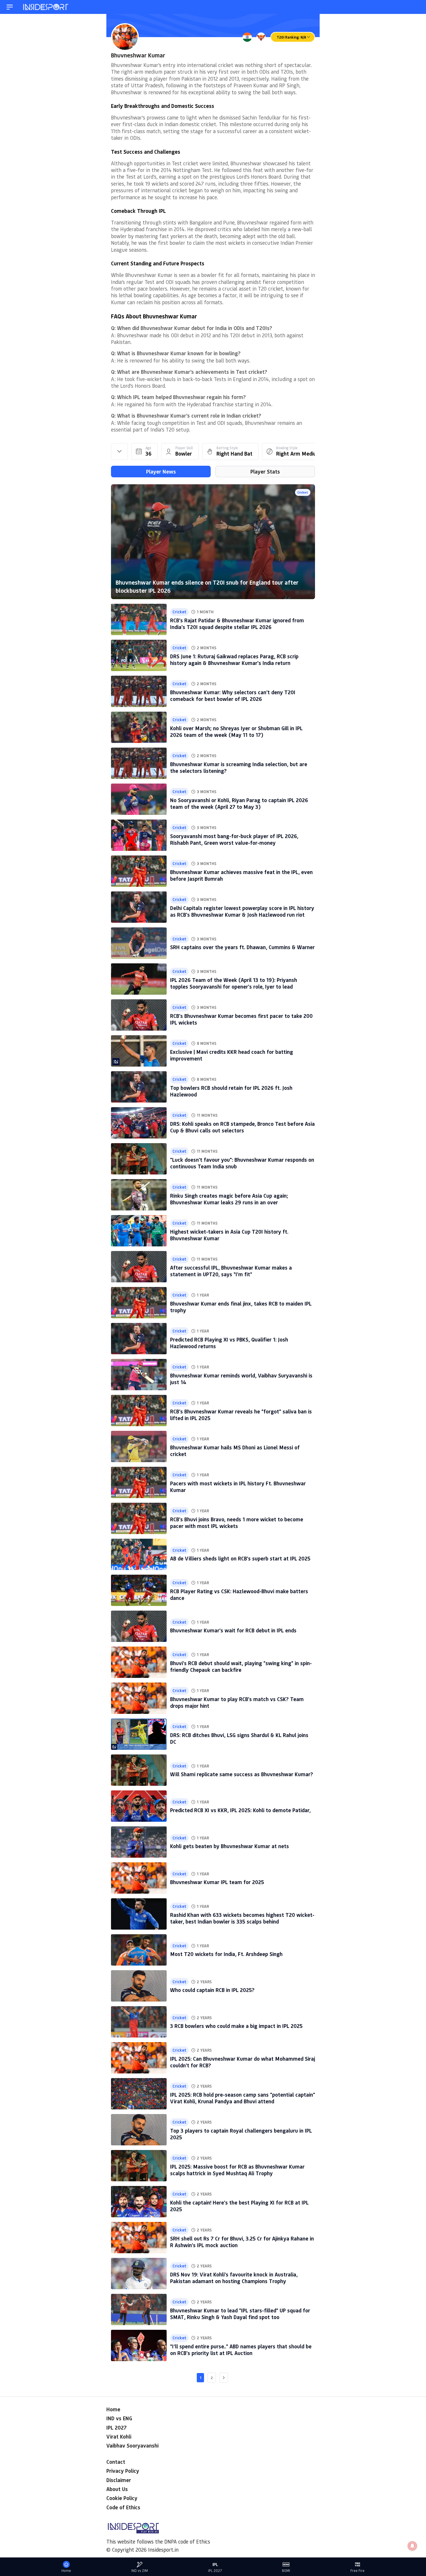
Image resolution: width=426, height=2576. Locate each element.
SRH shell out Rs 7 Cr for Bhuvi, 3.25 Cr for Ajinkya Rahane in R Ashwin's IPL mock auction (242, 2242)
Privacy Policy (123, 2471)
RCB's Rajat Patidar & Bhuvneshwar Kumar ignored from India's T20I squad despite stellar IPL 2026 (237, 624)
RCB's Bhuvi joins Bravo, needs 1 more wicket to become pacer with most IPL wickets (237, 1523)
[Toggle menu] (10, 7)
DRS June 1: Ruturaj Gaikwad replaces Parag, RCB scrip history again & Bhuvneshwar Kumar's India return (234, 660)
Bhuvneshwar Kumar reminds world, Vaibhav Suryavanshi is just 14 (241, 1379)
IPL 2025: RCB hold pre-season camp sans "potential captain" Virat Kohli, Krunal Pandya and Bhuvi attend (243, 2098)
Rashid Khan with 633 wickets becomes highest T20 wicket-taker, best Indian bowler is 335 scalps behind (242, 1918)
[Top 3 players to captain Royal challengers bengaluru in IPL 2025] (139, 2130)
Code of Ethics (123, 2507)
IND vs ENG (119, 2418)
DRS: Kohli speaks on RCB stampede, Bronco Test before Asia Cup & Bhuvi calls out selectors (242, 1127)
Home (113, 2409)
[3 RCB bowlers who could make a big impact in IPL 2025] (139, 2022)
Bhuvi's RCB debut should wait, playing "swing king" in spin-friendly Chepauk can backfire (241, 1666)
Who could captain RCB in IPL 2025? (212, 1990)
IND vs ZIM (140, 2571)
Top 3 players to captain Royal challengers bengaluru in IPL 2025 (241, 2134)
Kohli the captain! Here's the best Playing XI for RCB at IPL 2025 (239, 2206)
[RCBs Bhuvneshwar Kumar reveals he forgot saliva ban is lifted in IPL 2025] (139, 1411)
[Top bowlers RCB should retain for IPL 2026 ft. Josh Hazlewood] (139, 1087)
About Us (117, 2489)
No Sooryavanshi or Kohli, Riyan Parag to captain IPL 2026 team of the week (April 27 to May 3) (239, 803)
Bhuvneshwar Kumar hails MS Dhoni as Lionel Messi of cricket (235, 1451)
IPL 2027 (116, 2428)
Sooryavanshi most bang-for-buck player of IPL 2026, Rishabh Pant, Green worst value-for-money (234, 839)
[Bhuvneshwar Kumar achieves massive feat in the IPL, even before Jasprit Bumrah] (139, 871)
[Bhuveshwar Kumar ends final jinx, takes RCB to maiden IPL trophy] (139, 1303)
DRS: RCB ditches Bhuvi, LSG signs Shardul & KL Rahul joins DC (239, 1738)
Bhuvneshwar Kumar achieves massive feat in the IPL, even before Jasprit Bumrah (241, 875)
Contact (116, 2462)
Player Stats (265, 472)
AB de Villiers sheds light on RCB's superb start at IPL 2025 (240, 1558)
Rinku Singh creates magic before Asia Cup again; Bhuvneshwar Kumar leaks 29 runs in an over (229, 1199)
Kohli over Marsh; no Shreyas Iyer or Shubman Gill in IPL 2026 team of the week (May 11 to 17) (236, 732)
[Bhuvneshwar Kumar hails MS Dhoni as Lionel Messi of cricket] (139, 1446)
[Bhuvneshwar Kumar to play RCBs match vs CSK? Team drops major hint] (139, 1698)
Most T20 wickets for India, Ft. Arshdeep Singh (226, 1954)
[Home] (46, 7)
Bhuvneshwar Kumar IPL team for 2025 (217, 1882)
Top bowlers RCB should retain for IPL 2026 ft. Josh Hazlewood (231, 1091)
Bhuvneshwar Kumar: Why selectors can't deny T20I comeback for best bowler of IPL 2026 (233, 696)
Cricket (303, 492)
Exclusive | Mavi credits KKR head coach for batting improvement (232, 1055)
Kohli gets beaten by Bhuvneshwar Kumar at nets (230, 1846)
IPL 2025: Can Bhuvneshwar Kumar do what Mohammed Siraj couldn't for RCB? (243, 2062)
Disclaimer (119, 2480)
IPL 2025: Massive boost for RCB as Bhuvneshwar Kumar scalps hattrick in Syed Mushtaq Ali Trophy (237, 2170)
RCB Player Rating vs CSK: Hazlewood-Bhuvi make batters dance (239, 1595)
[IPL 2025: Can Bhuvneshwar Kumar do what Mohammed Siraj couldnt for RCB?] (139, 2058)
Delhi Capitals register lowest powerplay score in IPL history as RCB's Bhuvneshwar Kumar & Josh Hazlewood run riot (242, 911)
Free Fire (357, 2571)
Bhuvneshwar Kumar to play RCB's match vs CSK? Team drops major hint (237, 1702)
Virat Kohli (119, 2437)
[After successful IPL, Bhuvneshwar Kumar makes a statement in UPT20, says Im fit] (139, 1267)
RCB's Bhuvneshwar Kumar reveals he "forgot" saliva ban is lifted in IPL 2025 (241, 1415)
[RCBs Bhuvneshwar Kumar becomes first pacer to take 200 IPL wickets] (139, 1015)
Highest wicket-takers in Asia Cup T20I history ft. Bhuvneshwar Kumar (229, 1235)
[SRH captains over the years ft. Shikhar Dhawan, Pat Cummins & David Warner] (139, 943)
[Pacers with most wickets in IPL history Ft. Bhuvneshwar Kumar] (139, 1482)
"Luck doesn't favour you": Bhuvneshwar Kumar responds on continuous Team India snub (242, 1163)
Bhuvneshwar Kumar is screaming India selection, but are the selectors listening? (239, 767)
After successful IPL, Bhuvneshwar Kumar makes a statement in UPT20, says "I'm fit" (231, 1271)
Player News (161, 472)
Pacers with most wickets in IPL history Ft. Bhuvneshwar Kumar (238, 1487)
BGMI (286, 2571)
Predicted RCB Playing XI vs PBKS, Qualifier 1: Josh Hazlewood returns (229, 1343)
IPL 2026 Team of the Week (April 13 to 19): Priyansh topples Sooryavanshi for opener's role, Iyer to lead (234, 983)
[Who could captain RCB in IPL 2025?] (139, 1986)
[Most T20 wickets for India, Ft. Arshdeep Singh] (139, 1950)
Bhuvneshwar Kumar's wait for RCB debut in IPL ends (233, 1630)
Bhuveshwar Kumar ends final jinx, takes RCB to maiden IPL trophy (241, 1307)
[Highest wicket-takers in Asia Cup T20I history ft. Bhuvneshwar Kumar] (139, 1231)
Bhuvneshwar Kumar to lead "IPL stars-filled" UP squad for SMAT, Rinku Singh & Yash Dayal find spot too (240, 2314)
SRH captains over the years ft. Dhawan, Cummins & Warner (242, 947)
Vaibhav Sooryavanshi (132, 2446)
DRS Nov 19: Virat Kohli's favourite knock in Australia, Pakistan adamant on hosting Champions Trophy (234, 2278)
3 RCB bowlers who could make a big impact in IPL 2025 (236, 2026)
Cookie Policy (122, 2498)
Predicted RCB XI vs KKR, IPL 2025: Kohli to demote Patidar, (240, 1810)
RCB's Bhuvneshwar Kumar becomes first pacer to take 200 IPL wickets (241, 1019)
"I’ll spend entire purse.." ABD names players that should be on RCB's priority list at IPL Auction (241, 2350)
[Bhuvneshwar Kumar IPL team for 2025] (139, 1878)
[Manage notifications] (412, 2546)
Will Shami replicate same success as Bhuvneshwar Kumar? (242, 1774)
